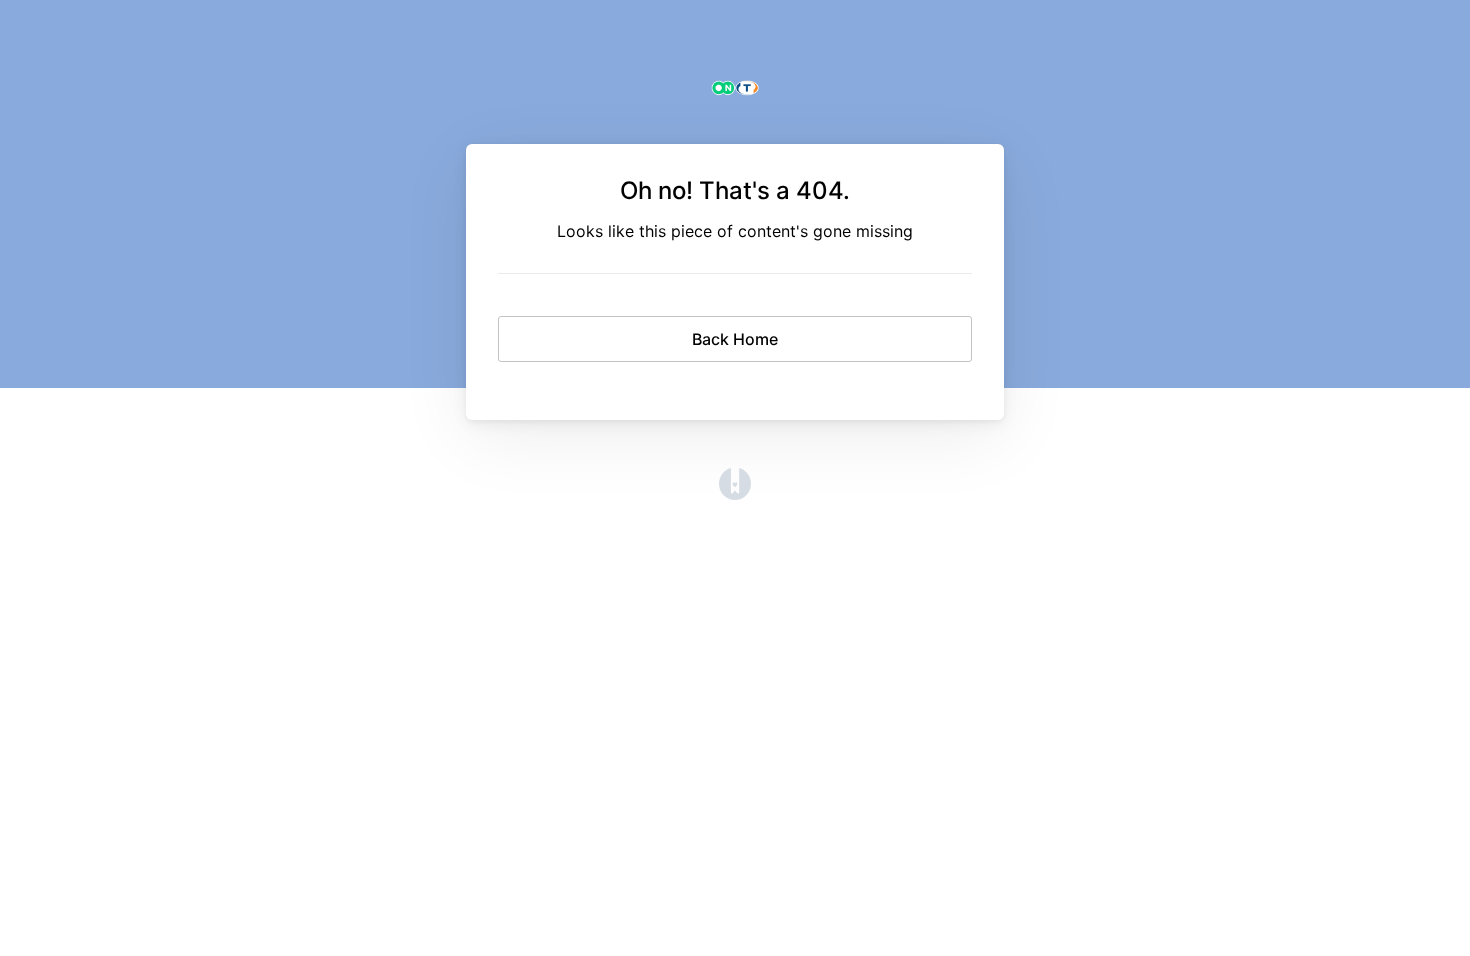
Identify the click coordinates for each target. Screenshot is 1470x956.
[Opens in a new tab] (735, 494)
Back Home (735, 339)
